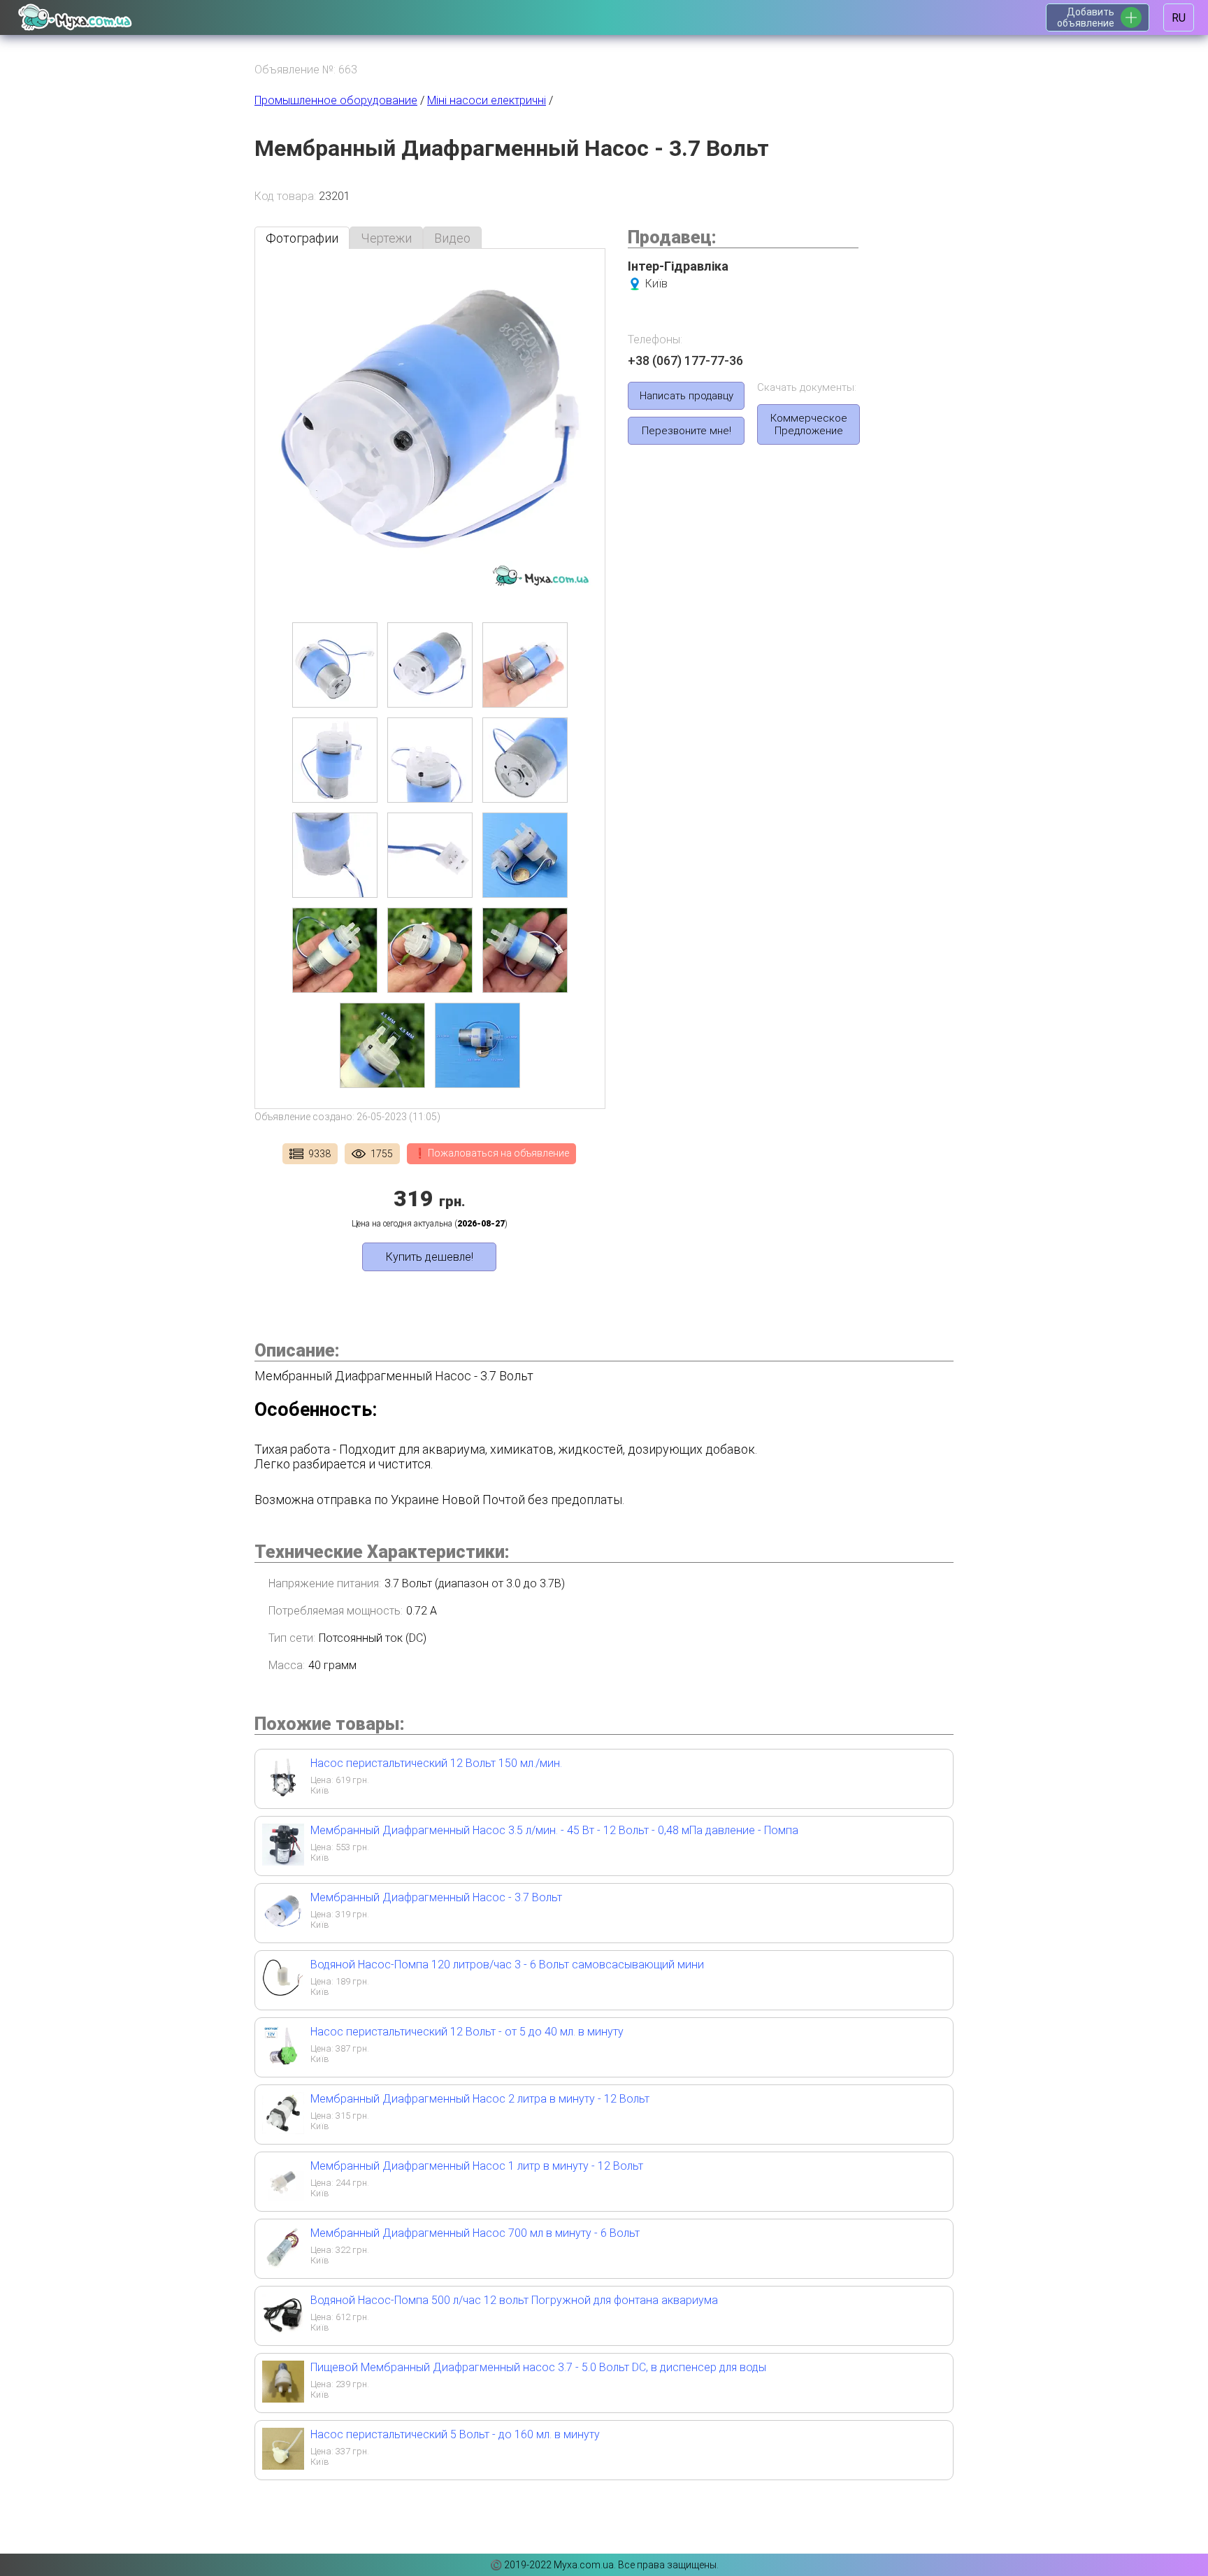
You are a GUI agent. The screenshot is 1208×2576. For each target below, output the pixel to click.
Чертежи (386, 238)
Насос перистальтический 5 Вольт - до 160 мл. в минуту (455, 2434)
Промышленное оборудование (336, 100)
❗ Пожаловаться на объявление (491, 1153)
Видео (452, 238)
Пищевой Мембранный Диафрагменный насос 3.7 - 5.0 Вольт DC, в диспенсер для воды (538, 2367)
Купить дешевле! (430, 1257)
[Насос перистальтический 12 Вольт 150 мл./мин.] (283, 1794)
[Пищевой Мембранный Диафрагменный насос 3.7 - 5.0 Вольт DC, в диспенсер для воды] (283, 2398)
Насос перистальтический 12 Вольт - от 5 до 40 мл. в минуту (467, 2032)
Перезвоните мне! (686, 431)
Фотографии (302, 238)
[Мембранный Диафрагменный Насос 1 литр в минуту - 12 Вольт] (283, 2197)
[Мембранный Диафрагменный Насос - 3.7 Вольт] (283, 1928)
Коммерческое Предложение (809, 424)
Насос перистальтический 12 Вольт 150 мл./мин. (436, 1763)
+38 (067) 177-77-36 (685, 360)
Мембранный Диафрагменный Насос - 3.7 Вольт (436, 1897)
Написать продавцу (686, 396)
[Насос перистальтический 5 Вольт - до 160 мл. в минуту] (283, 2465)
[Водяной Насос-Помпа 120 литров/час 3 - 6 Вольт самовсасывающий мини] (283, 1995)
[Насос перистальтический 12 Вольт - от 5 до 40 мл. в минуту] (283, 2062)
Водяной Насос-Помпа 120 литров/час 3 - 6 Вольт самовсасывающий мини (507, 1965)
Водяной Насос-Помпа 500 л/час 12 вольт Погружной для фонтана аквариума (514, 2300)
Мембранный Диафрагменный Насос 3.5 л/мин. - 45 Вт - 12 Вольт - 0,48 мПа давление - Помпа (554, 1830)
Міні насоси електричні (487, 100)
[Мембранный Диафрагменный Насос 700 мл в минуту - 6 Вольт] (283, 2264)
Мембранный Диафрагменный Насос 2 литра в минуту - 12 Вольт (480, 2099)
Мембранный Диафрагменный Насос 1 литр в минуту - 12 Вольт (477, 2166)
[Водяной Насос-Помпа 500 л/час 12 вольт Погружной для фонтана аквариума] (283, 2331)
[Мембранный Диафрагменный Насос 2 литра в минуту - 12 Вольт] (283, 2130)
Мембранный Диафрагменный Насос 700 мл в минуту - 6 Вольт (475, 2233)
